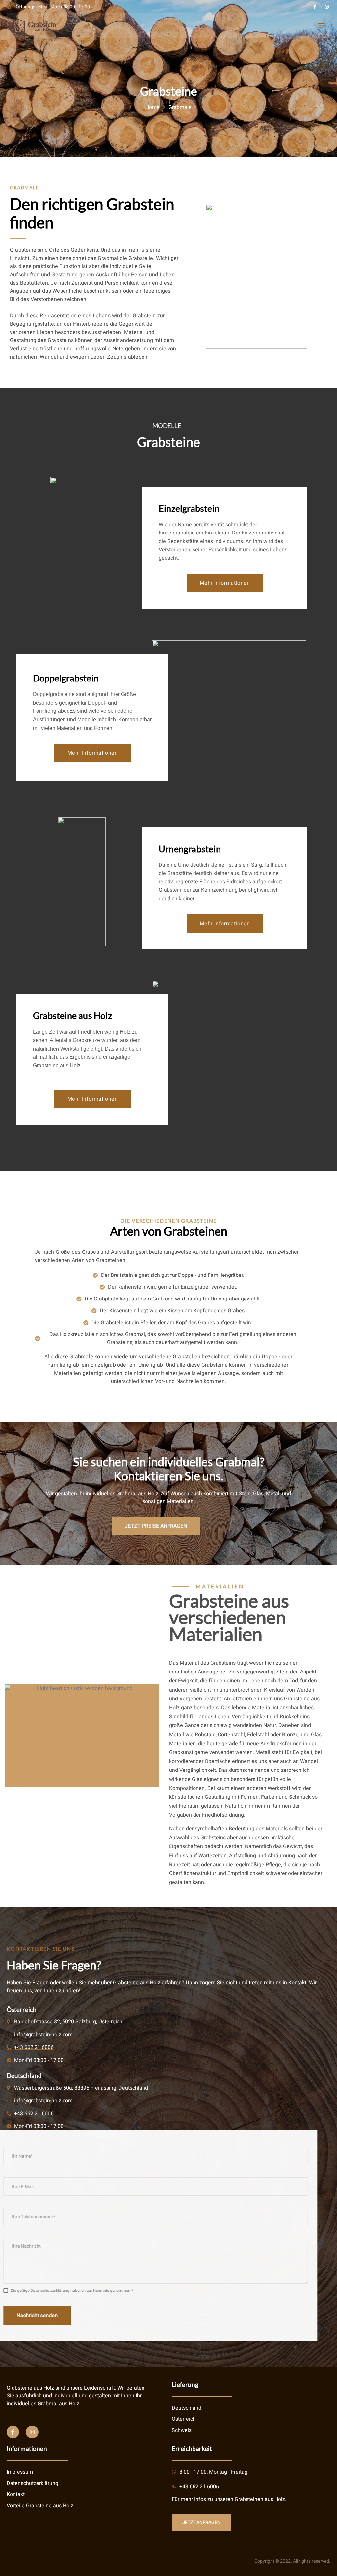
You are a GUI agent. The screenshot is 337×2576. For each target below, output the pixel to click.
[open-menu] (320, 26)
